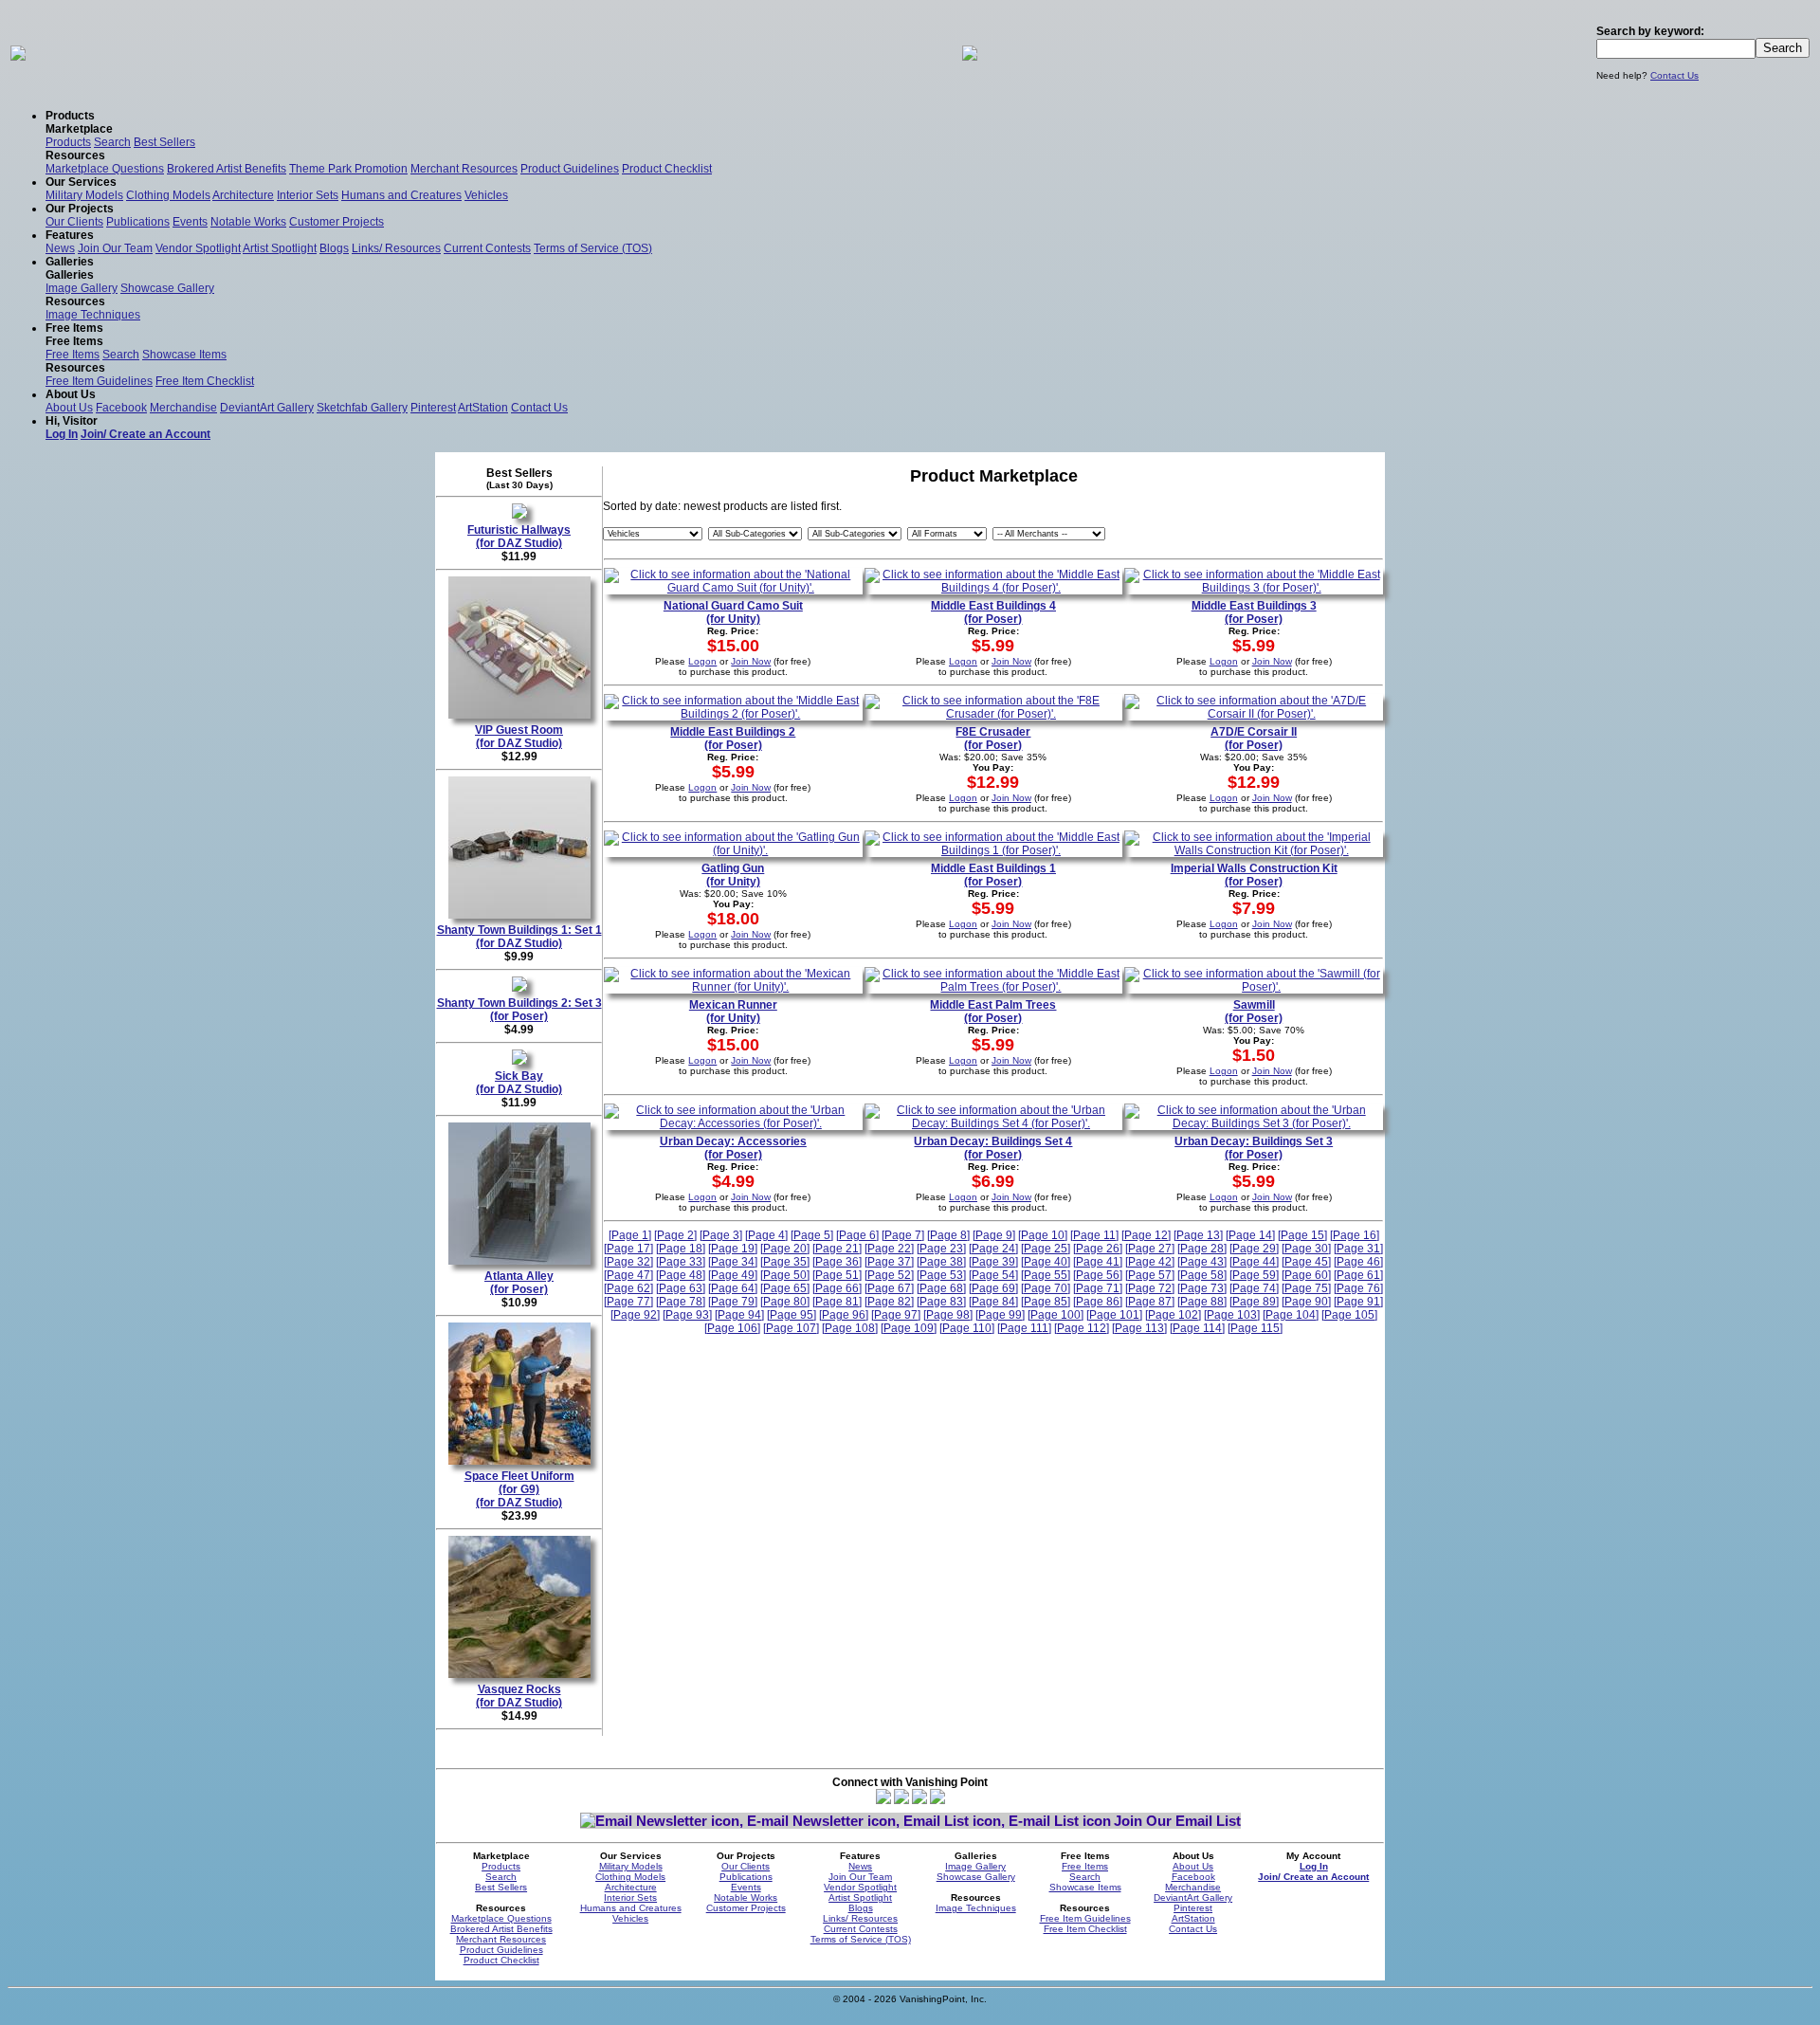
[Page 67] (889, 1288)
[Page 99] (1000, 1315)
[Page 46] (1358, 1262)
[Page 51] (837, 1275)
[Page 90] (1306, 1302)
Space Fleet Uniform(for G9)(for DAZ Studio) (519, 1489)
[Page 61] (1358, 1275)
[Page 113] (1139, 1328)
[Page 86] (1098, 1302)
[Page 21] (837, 1249)
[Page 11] (1094, 1235)
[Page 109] (909, 1328)
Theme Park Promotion (348, 169)
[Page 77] (628, 1302)
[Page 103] (1232, 1315)
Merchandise (183, 408)
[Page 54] (993, 1275)
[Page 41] (1098, 1262)
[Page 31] (1358, 1249)
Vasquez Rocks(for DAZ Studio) (519, 1696)
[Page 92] (635, 1315)
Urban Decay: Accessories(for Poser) (733, 1148)
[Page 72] (1150, 1288)
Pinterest (433, 408)
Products (68, 142)
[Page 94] (739, 1315)
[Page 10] (1043, 1235)
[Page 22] (889, 1249)
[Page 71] (1098, 1288)
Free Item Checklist (205, 381)
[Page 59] (1254, 1275)
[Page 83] (941, 1302)
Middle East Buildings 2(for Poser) (733, 739)
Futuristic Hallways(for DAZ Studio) (519, 537)
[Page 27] (1150, 1249)
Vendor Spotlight (198, 248)
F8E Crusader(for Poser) (993, 739)
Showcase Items (184, 355)
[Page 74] (1254, 1288)
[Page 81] (837, 1302)
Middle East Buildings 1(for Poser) (993, 875)
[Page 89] (1254, 1302)
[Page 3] (721, 1235)
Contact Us (1674, 75)
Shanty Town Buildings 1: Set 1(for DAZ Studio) (519, 937)
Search (112, 142)
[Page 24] (993, 1249)
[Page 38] (941, 1262)
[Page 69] (993, 1288)
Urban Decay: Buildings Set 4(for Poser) (993, 1148)
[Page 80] (785, 1302)
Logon (702, 661)
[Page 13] (1198, 1235)
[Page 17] (628, 1249)
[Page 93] (687, 1315)
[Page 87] (1150, 1302)
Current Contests (487, 248)
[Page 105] (1349, 1315)
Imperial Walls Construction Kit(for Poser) (1254, 875)
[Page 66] (837, 1288)
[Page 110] (967, 1328)
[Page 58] (1202, 1275)
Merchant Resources (464, 169)
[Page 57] (1150, 1275)
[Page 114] (1197, 1328)
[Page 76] (1358, 1288)
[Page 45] (1306, 1262)
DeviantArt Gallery (267, 408)
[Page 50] (785, 1275)
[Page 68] (941, 1288)
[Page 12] (1146, 1235)
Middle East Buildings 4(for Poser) (993, 612)
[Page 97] (896, 1315)
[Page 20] (785, 1249)
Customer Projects (337, 222)
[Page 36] (837, 1262)
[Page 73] (1202, 1288)
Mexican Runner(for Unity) (733, 1012)
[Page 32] (628, 1262)
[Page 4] (766, 1235)
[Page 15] (1302, 1235)
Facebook (121, 408)
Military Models (84, 195)
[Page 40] (1046, 1262)
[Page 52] (889, 1275)
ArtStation (483, 408)
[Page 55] (1046, 1275)
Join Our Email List (1177, 1821)
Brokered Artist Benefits (227, 169)
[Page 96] (844, 1315)
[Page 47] (628, 1275)
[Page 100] (1056, 1315)
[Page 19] (733, 1249)
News (60, 248)
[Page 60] (1306, 1275)
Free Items (73, 355)
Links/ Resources (396, 248)
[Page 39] (993, 1262)
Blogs (334, 248)
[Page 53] (941, 1275)
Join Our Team (115, 248)
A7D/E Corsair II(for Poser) (1254, 739)
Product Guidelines (570, 169)
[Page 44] (1254, 1262)
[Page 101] (1114, 1315)
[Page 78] (681, 1302)
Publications (138, 222)
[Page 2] (675, 1235)
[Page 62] (628, 1288)
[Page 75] (1306, 1288)
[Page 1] (630, 1235)
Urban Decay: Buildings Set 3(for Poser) (1254, 1148)
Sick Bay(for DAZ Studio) (519, 1083)
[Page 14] (1250, 1235)
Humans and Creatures (401, 195)
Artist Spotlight (280, 248)
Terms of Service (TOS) (593, 248)
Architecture (243, 195)
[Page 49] (733, 1275)
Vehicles (486, 195)
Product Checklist (667, 169)
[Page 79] (733, 1302)
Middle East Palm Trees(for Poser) (993, 1012)
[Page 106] (732, 1328)
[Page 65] (785, 1288)
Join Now (751, 661)
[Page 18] (681, 1249)
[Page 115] (1255, 1328)
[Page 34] (733, 1262)
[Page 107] (791, 1328)
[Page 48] (681, 1275)
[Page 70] (1046, 1288)
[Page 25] (1046, 1249)
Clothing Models (168, 195)
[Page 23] (941, 1249)
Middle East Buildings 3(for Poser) (1254, 612)
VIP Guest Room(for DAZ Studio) (519, 737)
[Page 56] (1098, 1275)
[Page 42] (1150, 1262)
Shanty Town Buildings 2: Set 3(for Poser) (519, 1010)
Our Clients (74, 222)
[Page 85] (1046, 1302)
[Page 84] (993, 1302)
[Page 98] (948, 1315)
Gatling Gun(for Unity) (733, 875)
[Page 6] (857, 1235)
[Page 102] (1173, 1315)
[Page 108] (850, 1328)
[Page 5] (812, 1235)
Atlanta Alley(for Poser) (519, 1283)
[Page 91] (1358, 1302)
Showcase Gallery (167, 288)
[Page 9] (994, 1235)
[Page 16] (1355, 1235)
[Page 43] (1202, 1262)
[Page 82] (889, 1302)
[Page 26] (1098, 1249)
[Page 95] (792, 1315)
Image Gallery (82, 288)
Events (190, 222)
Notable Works (248, 222)
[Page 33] (681, 1262)
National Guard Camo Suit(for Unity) (733, 612)
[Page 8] (948, 1235)
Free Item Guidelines (99, 381)
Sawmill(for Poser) (1254, 1012)
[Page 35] (785, 1262)
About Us (69, 408)
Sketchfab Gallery (362, 408)
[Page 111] (1024, 1328)
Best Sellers (164, 142)
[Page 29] (1254, 1249)
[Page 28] (1202, 1249)
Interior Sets (308, 195)
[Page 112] (1082, 1328)
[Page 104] (1291, 1315)
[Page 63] (681, 1288)
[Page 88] (1202, 1302)
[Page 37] (889, 1262)
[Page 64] (733, 1288)
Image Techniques (93, 315)
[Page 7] (903, 1235)
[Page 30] (1306, 1249)
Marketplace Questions (105, 169)
